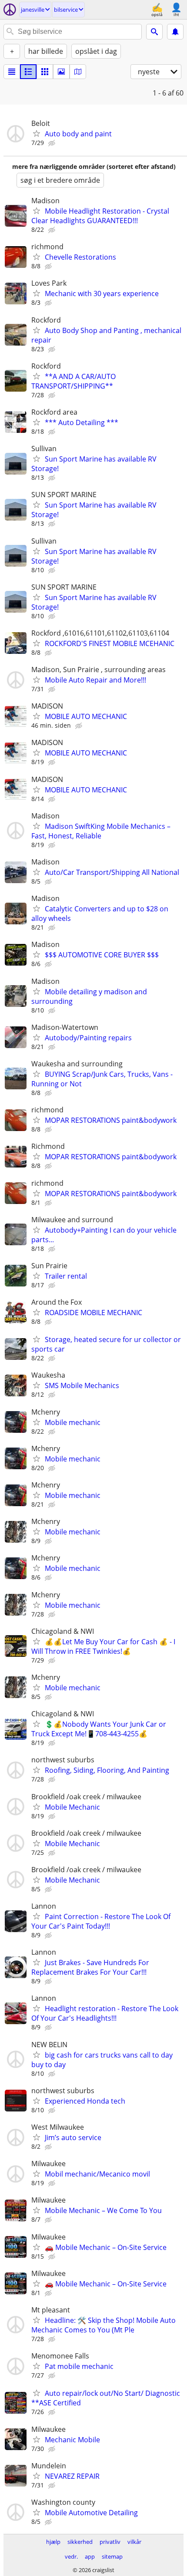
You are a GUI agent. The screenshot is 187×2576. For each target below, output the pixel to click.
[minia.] (28, 72)
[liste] (12, 72)
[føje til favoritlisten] (37, 133)
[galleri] (61, 72)
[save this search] (175, 32)
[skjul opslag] (53, 143)
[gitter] (45, 72)
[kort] (78, 72)
